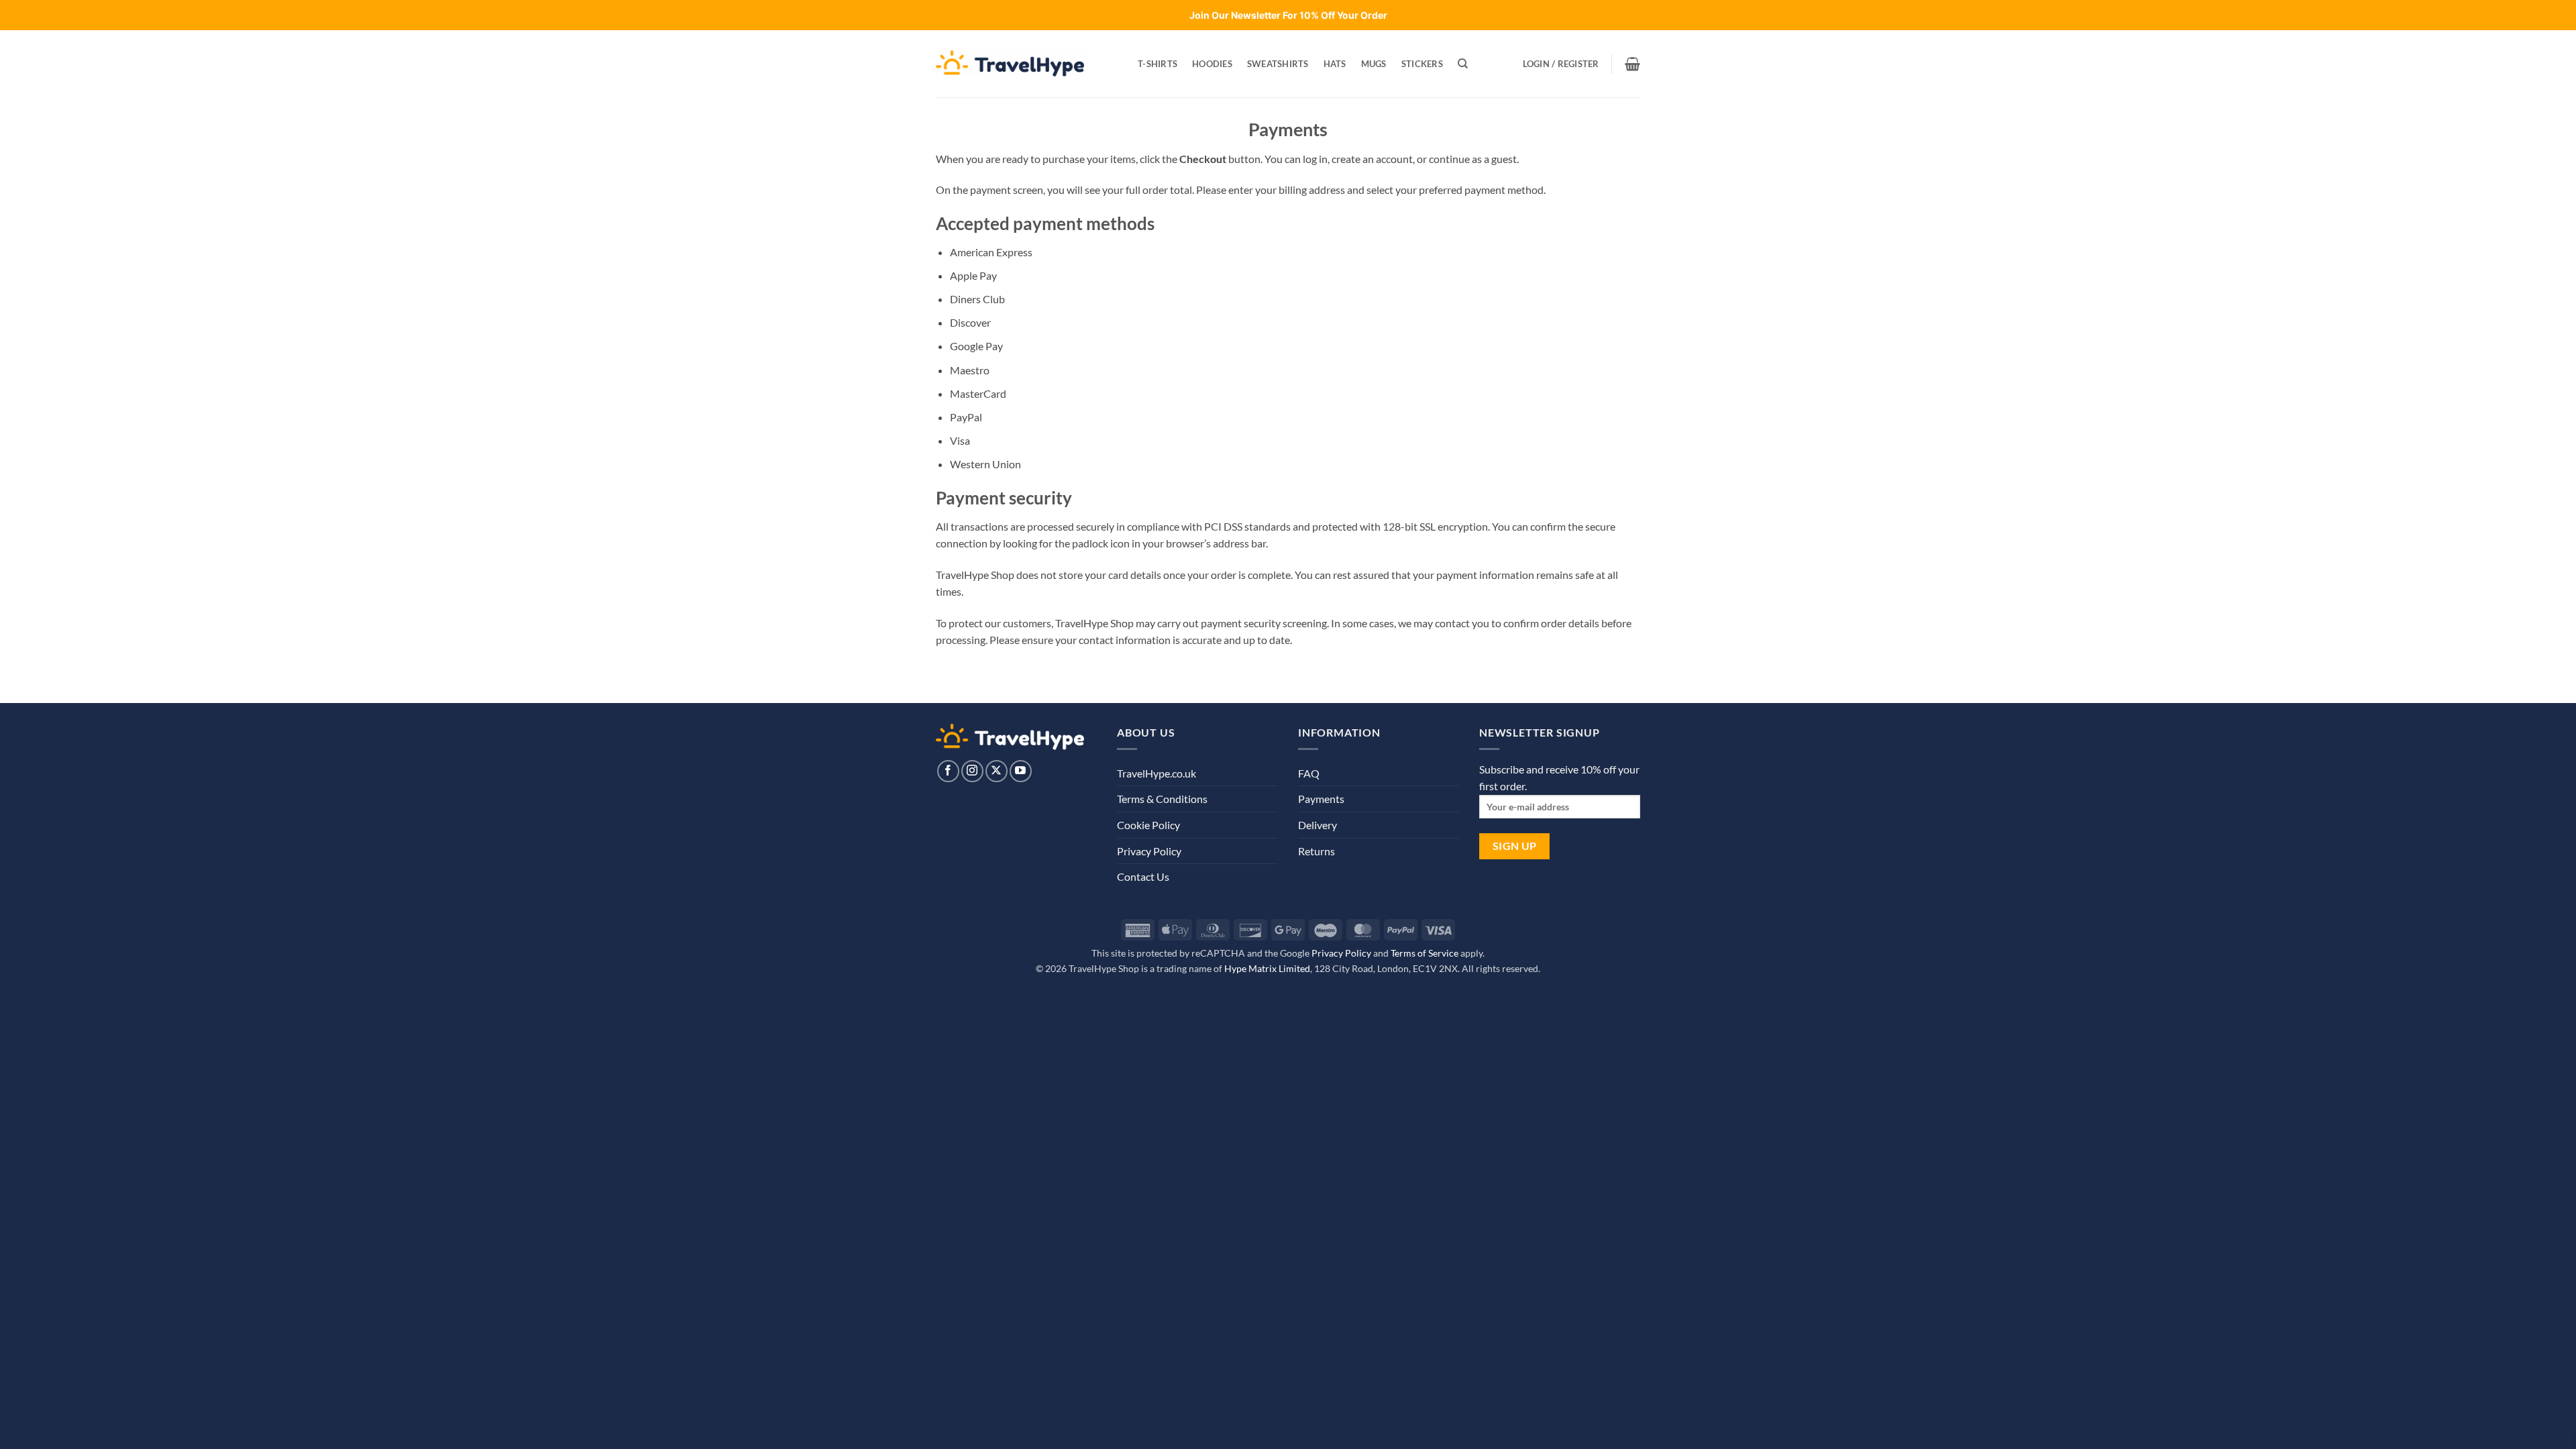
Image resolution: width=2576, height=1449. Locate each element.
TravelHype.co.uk (1157, 773)
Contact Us (1143, 876)
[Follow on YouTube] (1021, 771)
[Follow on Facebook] (948, 771)
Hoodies (1212, 64)
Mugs (1374, 64)
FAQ (1309, 773)
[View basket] (1632, 64)
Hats (1335, 64)
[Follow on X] (997, 771)
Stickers (1422, 64)
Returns (1317, 851)
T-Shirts (1158, 64)
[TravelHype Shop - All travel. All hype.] (1010, 63)
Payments (1321, 799)
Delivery (1318, 825)
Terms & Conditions (1162, 799)
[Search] (1463, 64)
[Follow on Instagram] (972, 771)
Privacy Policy (1149, 851)
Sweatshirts (1278, 64)
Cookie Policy (1148, 825)
